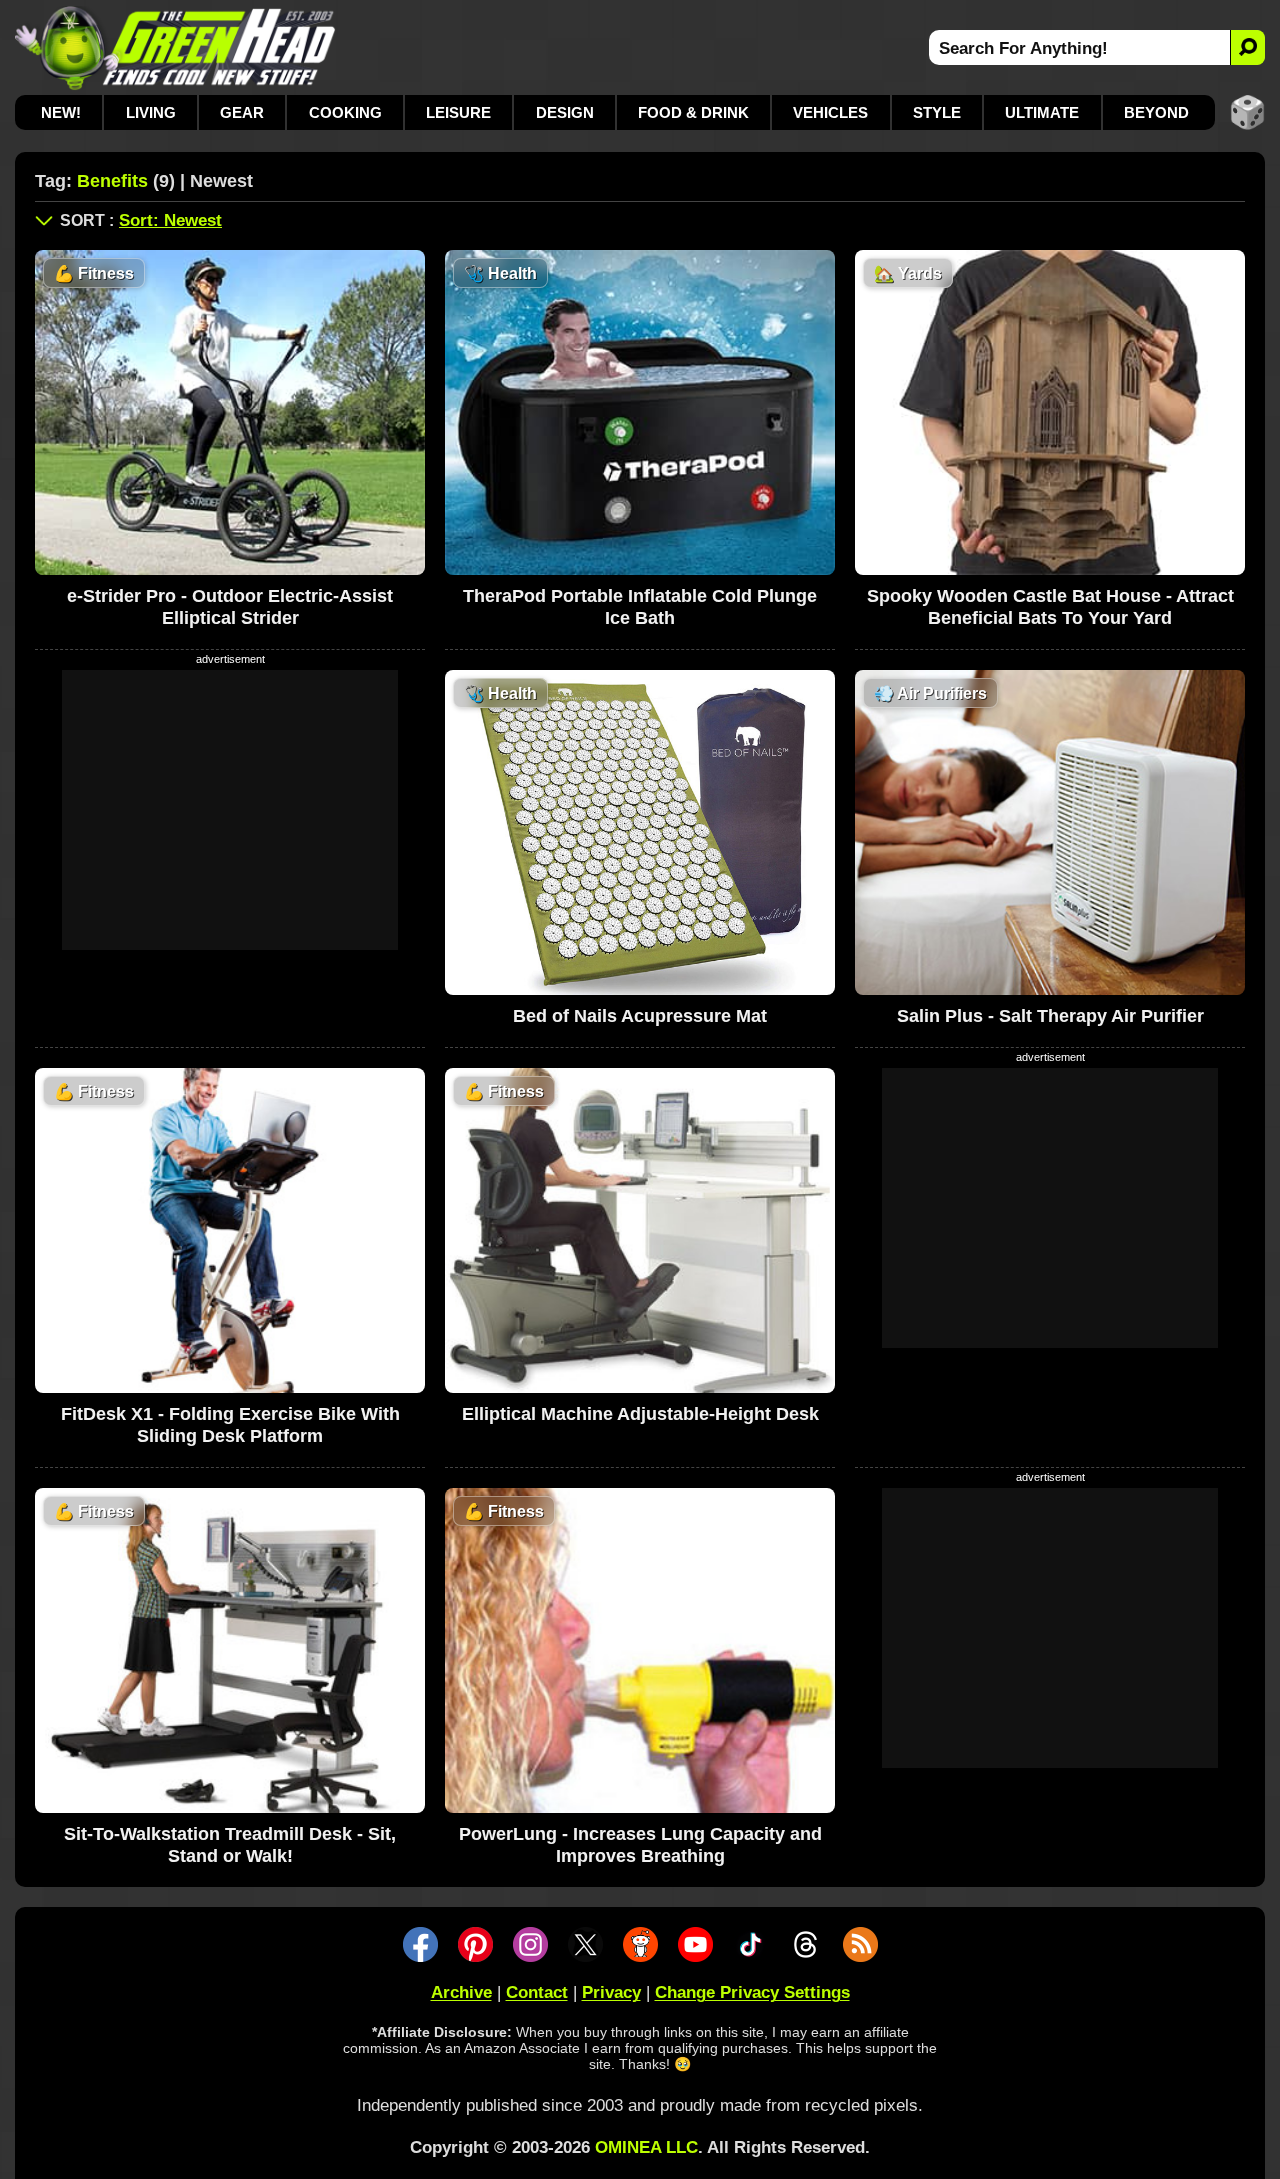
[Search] (1247, 47)
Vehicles (830, 112)
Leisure (458, 112)
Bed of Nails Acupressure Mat (640, 1016)
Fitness (94, 273)
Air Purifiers (930, 693)
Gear (242, 112)
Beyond (1156, 112)
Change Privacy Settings (752, 1992)
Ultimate (1042, 112)
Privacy (611, 1992)
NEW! (61, 112)
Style (937, 112)
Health (500, 273)
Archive (461, 1992)
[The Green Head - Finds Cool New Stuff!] (175, 47)
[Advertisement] (230, 810)
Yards (908, 273)
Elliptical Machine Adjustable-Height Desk (640, 1414)
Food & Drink (693, 112)
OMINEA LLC (646, 2147)
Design (565, 112)
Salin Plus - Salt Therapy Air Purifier (1050, 1016)
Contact (537, 1992)
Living (151, 112)
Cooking (345, 112)
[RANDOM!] (1247, 112)
